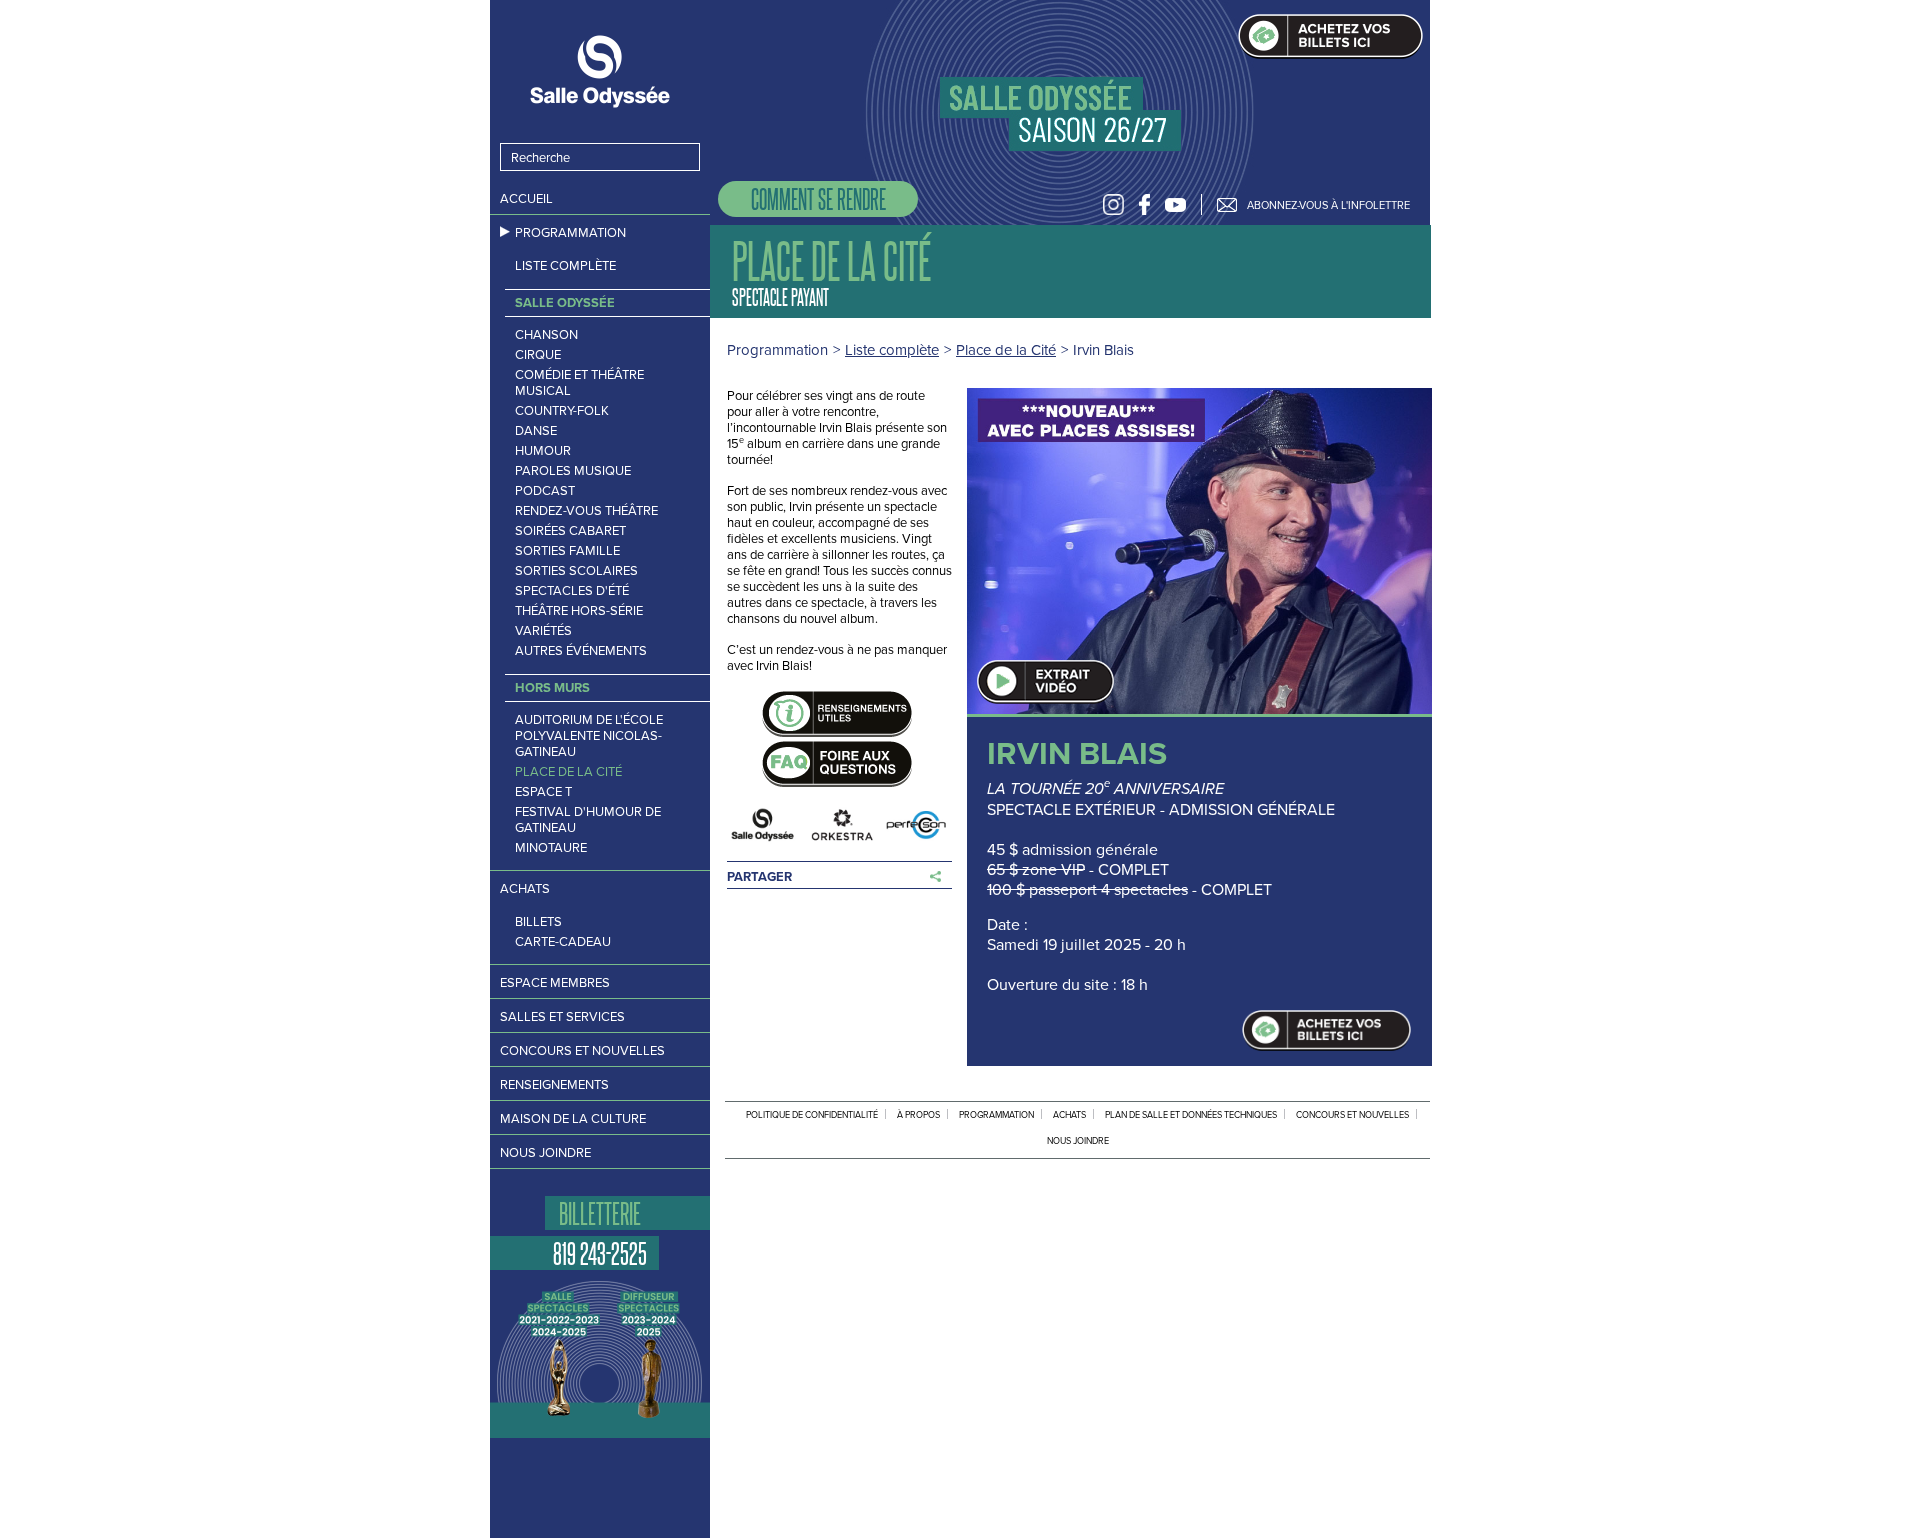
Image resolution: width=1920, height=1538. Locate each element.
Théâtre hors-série (579, 611)
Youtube (1175, 204)
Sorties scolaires (576, 571)
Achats (525, 888)
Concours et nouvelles (582, 1050)
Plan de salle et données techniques (1191, 1115)
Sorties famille (567, 551)
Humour (543, 451)
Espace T (543, 792)
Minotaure (551, 848)
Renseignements (554, 1084)
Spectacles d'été (572, 591)
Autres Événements (581, 651)
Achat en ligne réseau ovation (1327, 1030)
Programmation (570, 232)
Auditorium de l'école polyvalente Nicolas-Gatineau (589, 736)
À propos (918, 1115)
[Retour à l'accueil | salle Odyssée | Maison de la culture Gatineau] (600, 71)
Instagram (1113, 204)
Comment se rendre (818, 198)
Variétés (543, 631)
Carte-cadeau (563, 942)
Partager (759, 876)
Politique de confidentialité (812, 1115)
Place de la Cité (568, 772)
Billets (538, 922)
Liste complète (565, 266)
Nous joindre (545, 1152)
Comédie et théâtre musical (579, 383)
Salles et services (562, 1016)
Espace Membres (555, 982)
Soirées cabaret (570, 531)
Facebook (1144, 204)
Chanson (546, 335)
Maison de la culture (573, 1118)
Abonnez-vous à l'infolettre (1328, 205)
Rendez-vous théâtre (586, 511)
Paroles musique (573, 471)
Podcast (545, 491)
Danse (536, 431)
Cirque (538, 355)
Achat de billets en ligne (1330, 36)
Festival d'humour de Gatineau (588, 820)
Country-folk (562, 411)
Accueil (526, 198)
